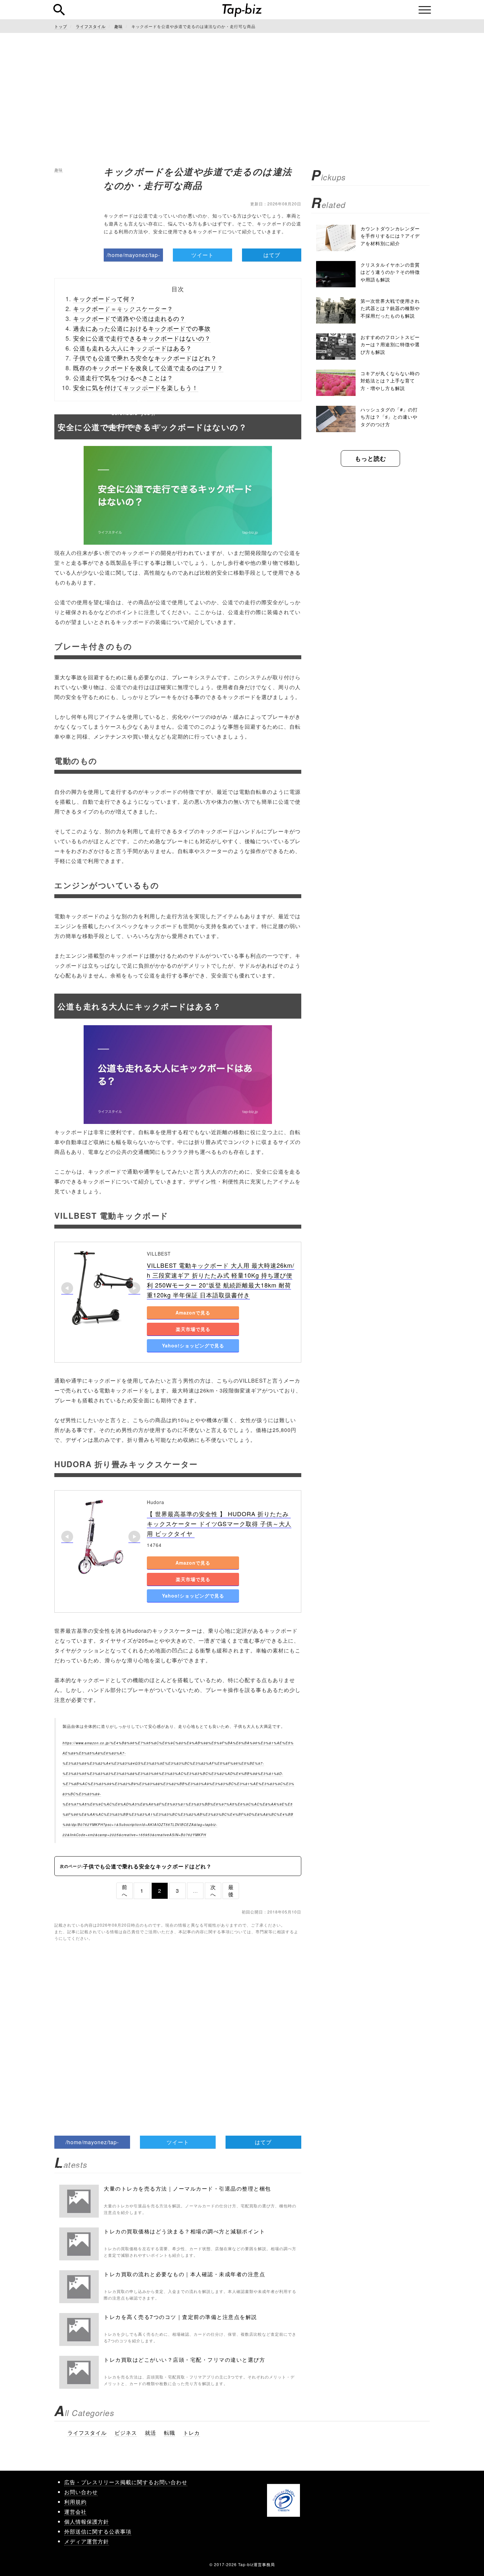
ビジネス (126, 2433)
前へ (125, 1891)
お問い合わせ (81, 2492)
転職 (170, 2433)
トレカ (191, 2433)
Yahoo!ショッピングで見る (193, 1345)
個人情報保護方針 (87, 2522)
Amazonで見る (193, 1313)
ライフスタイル (87, 2433)
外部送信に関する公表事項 (98, 2531)
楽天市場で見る (193, 1329)
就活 (150, 2433)
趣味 (59, 170)
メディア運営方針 (87, 2541)
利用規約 (75, 2502)
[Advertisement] (242, 99)
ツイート (202, 255)
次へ (213, 1891)
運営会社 (75, 2512)
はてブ (272, 255)
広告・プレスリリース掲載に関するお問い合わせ (126, 2482)
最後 (231, 1891)
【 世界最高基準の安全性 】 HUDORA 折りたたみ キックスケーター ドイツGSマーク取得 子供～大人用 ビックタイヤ (219, 1523)
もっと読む (371, 458)
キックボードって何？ (104, 299)
